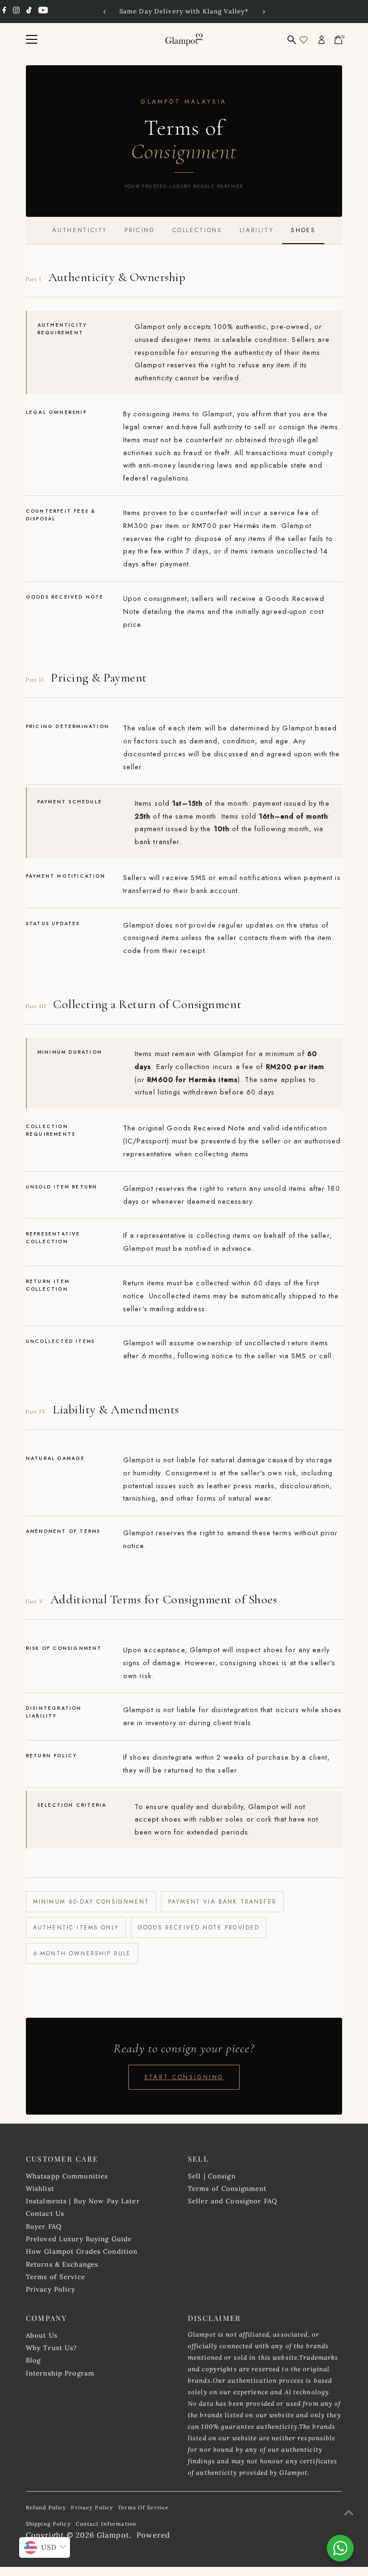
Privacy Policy (51, 2289)
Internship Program (60, 2373)
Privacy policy (92, 2507)
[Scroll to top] (349, 2513)
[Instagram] (16, 12)
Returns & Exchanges (62, 2264)
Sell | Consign (212, 2176)
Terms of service (143, 2507)
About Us (42, 2335)
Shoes (303, 230)
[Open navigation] (32, 40)
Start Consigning (184, 2077)
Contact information (106, 2524)
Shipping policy (48, 2524)
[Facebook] (4, 12)
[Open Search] (292, 40)
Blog (34, 2360)
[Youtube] (43, 12)
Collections (197, 230)
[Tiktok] (29, 12)
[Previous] (105, 12)
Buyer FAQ (44, 2226)
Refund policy (46, 2507)
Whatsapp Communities (67, 2176)
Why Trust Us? (52, 2348)
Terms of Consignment (227, 2188)
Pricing (140, 230)
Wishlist (40, 2188)
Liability (257, 230)
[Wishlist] (304, 40)
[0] (338, 40)
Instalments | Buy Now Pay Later (83, 2201)
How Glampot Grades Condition (82, 2251)
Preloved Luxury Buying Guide (79, 2239)
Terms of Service (56, 2277)
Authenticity (80, 230)
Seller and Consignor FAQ (233, 2201)
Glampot (113, 2535)
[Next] (263, 12)
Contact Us (45, 2213)
